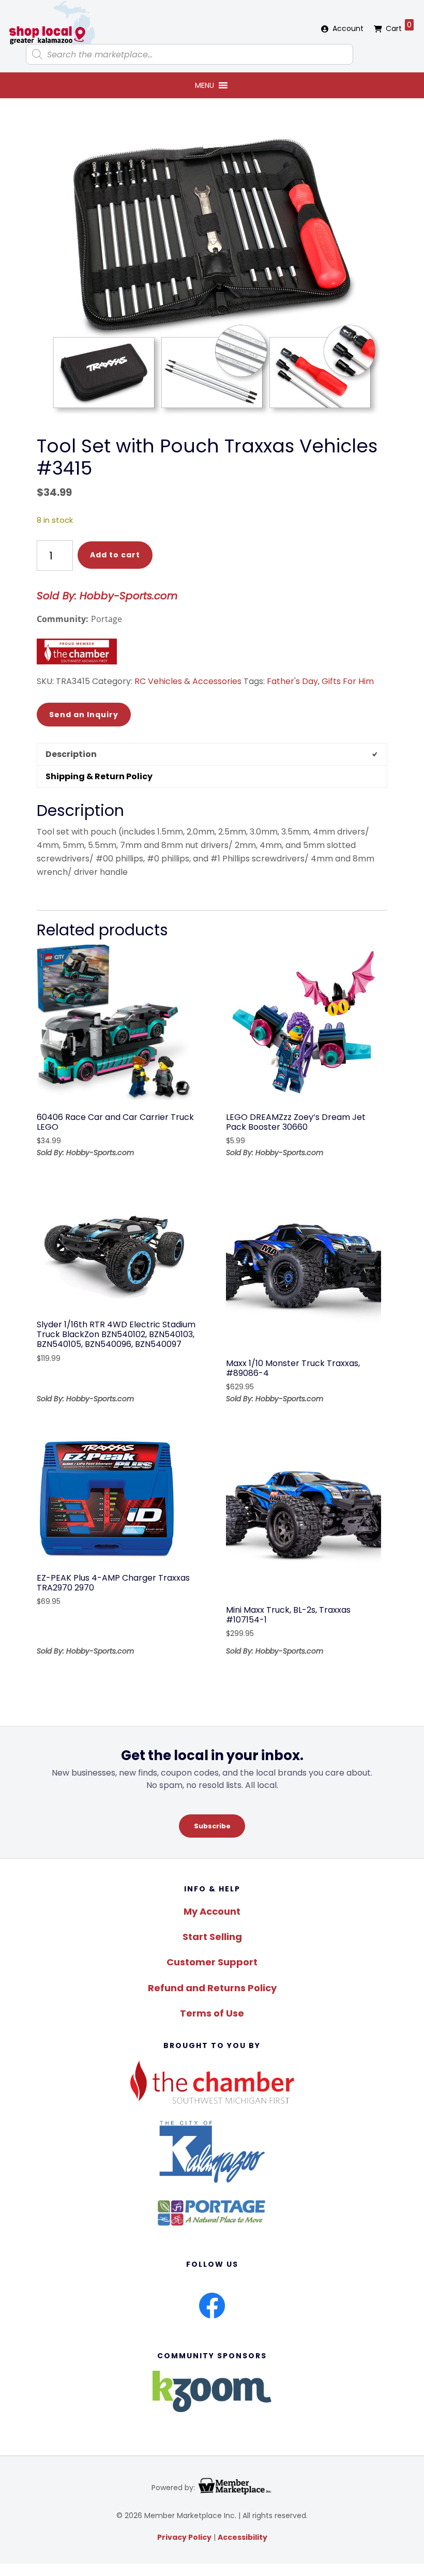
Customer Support (212, 1962)
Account (348, 28)
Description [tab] (71, 754)
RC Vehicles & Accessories (188, 681)
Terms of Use (212, 2013)
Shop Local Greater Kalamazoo (52, 23)
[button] (205, 85)
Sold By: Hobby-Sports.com (107, 596)
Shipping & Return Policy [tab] (99, 776)
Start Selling (212, 1937)
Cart (399, 27)
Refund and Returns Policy (212, 1988)
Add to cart (115, 555)
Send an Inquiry (84, 715)
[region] (212, 1792)
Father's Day (292, 681)
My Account (212, 1911)
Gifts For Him (348, 681)
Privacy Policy (184, 2537)
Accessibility (243, 2537)
